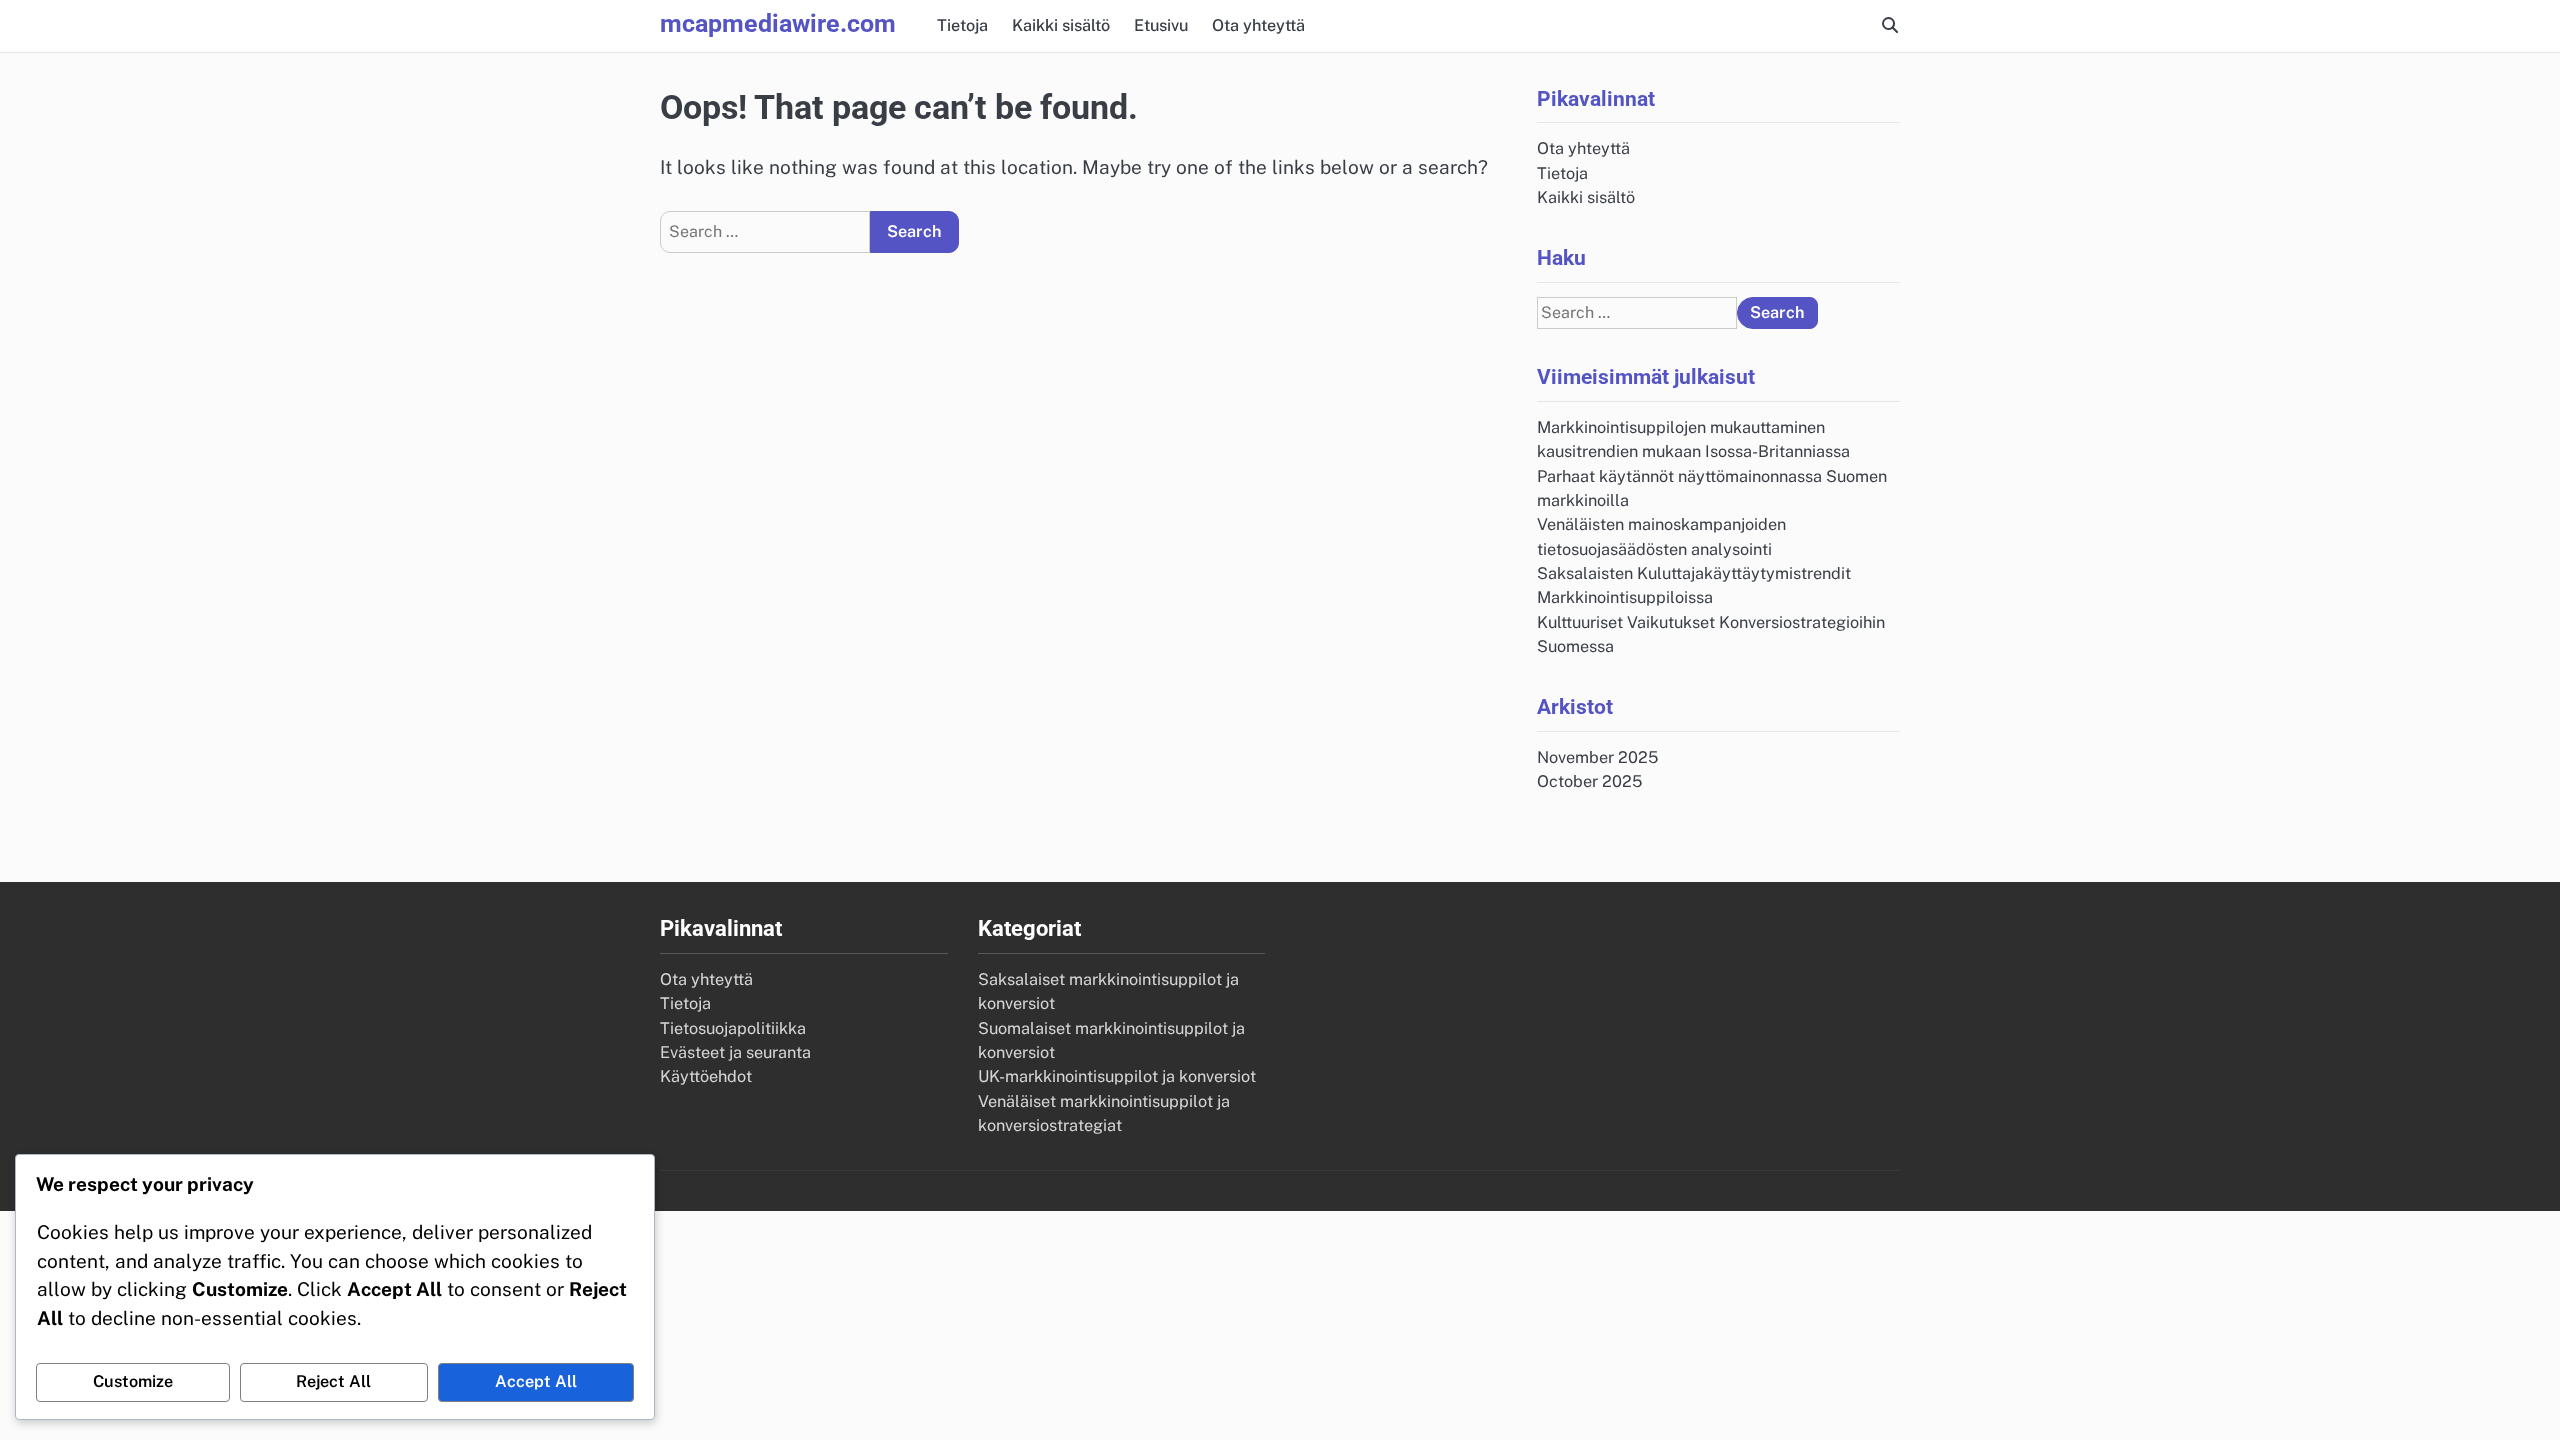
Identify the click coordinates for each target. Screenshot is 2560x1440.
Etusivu (1161, 25)
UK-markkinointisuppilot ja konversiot (1117, 1076)
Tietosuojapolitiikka (733, 1028)
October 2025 (1589, 781)
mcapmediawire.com (778, 23)
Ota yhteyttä (1258, 25)
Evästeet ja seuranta (735, 1052)
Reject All (333, 1381)
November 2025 (1597, 757)
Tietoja (962, 25)
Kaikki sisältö (1061, 25)
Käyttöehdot (706, 1076)
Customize (133, 1381)
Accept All (536, 1381)
